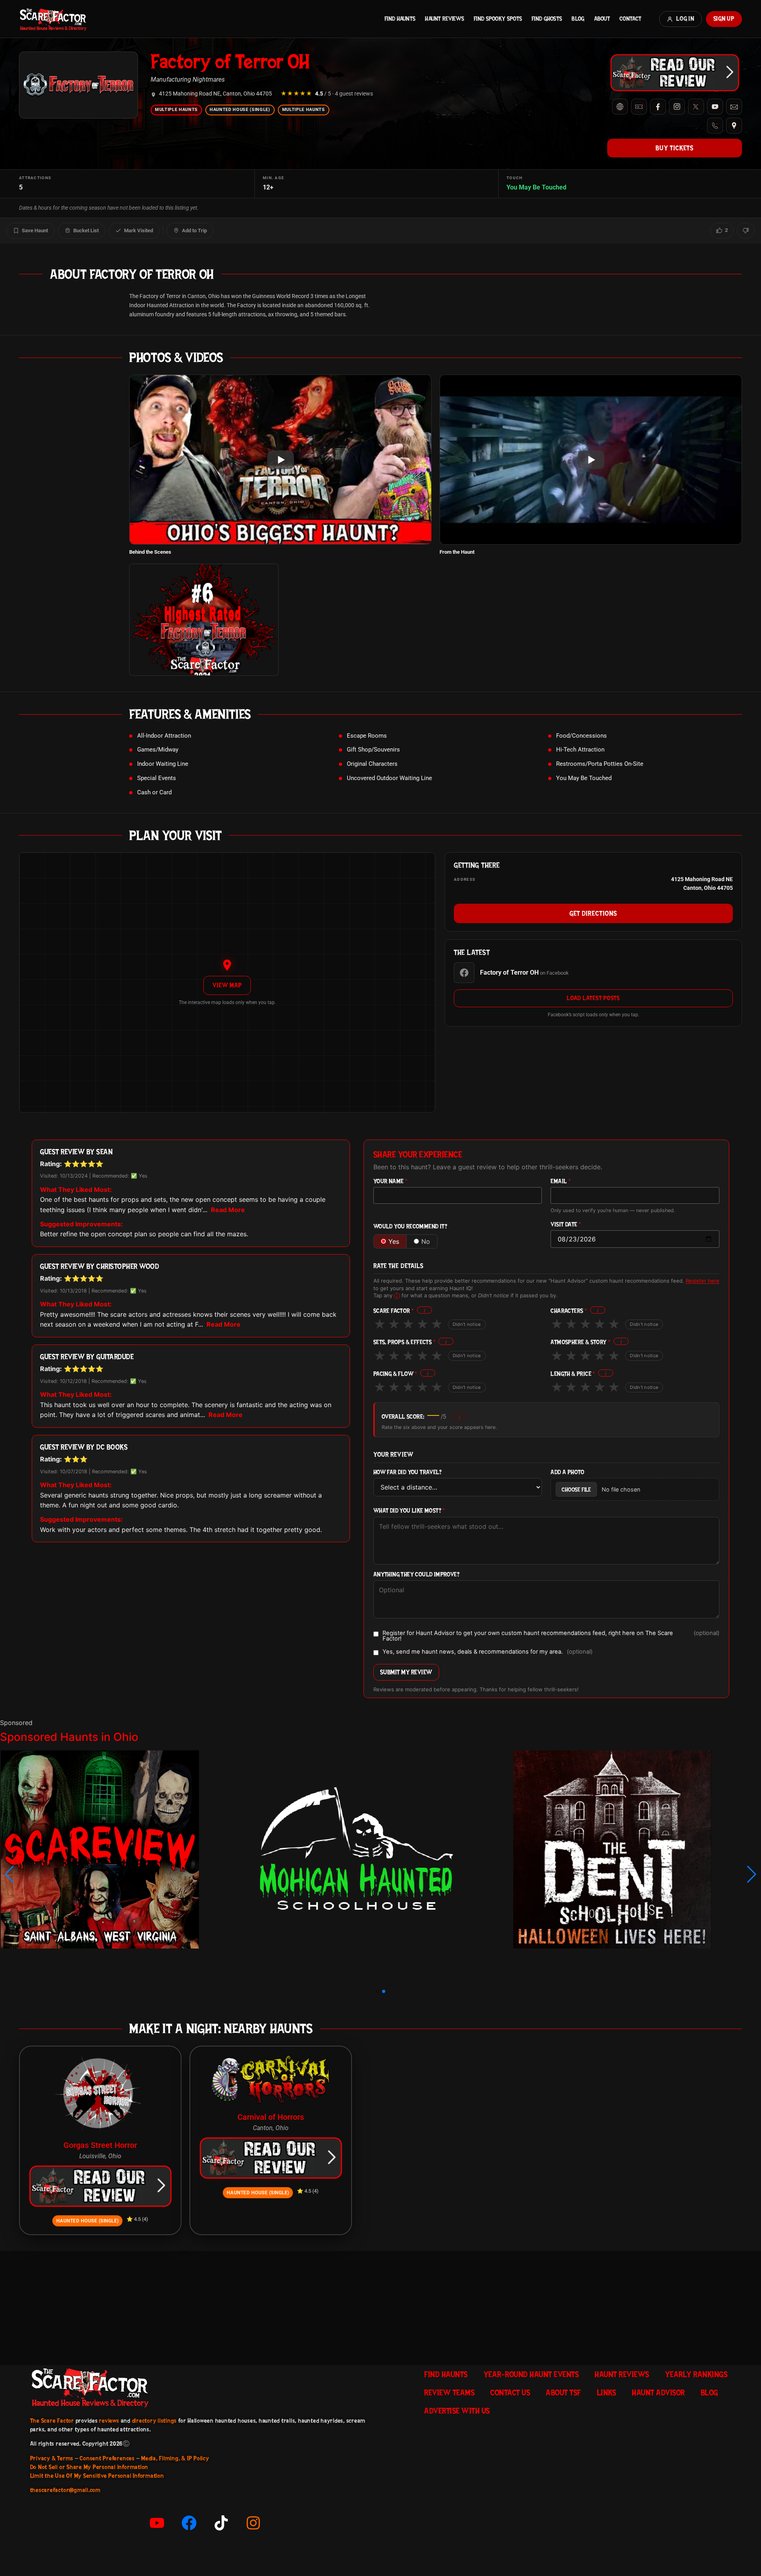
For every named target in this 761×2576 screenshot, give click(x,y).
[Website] (620, 107)
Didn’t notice (467, 1324)
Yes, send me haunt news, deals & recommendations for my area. (488, 1652)
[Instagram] (677, 107)
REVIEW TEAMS (449, 2392)
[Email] (734, 107)
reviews (109, 2421)
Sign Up (724, 19)
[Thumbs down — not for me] (746, 231)
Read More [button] (228, 1210)
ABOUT (602, 19)
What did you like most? (409, 1511)
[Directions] (734, 126)
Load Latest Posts (593, 998)
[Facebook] (658, 107)
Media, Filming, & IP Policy (175, 2458)
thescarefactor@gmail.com (65, 2490)
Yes (394, 1241)
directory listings (155, 2421)
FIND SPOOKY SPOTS (498, 19)
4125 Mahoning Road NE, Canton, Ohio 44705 (215, 94)
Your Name (390, 1181)
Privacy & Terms (52, 2458)
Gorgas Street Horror (100, 2145)
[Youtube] (157, 2523)
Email (561, 1181)
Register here (703, 1281)
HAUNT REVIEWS (445, 19)
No (426, 1241)
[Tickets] (639, 107)
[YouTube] (715, 107)
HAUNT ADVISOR (658, 2392)
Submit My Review (406, 1672)
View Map (227, 985)
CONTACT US (510, 2392)
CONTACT (630, 19)
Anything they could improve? (416, 1575)
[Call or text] (715, 126)
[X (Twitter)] (696, 107)
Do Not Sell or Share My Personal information (89, 2467)
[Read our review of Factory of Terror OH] (675, 73)
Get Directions (593, 913)
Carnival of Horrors (271, 2117)
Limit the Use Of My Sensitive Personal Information (97, 2476)
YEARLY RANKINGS (696, 2374)
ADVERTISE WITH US (457, 2411)
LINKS (607, 2392)
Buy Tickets (675, 148)
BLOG (578, 19)
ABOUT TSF (563, 2392)
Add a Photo (567, 1472)
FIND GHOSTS (547, 19)
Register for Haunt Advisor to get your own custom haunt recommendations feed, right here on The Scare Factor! (551, 1636)
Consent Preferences (107, 2458)
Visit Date (566, 1225)
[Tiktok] (221, 2523)
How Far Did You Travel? (407, 1472)
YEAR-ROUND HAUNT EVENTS (531, 2374)
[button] (9, 1874)
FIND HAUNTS (400, 19)
